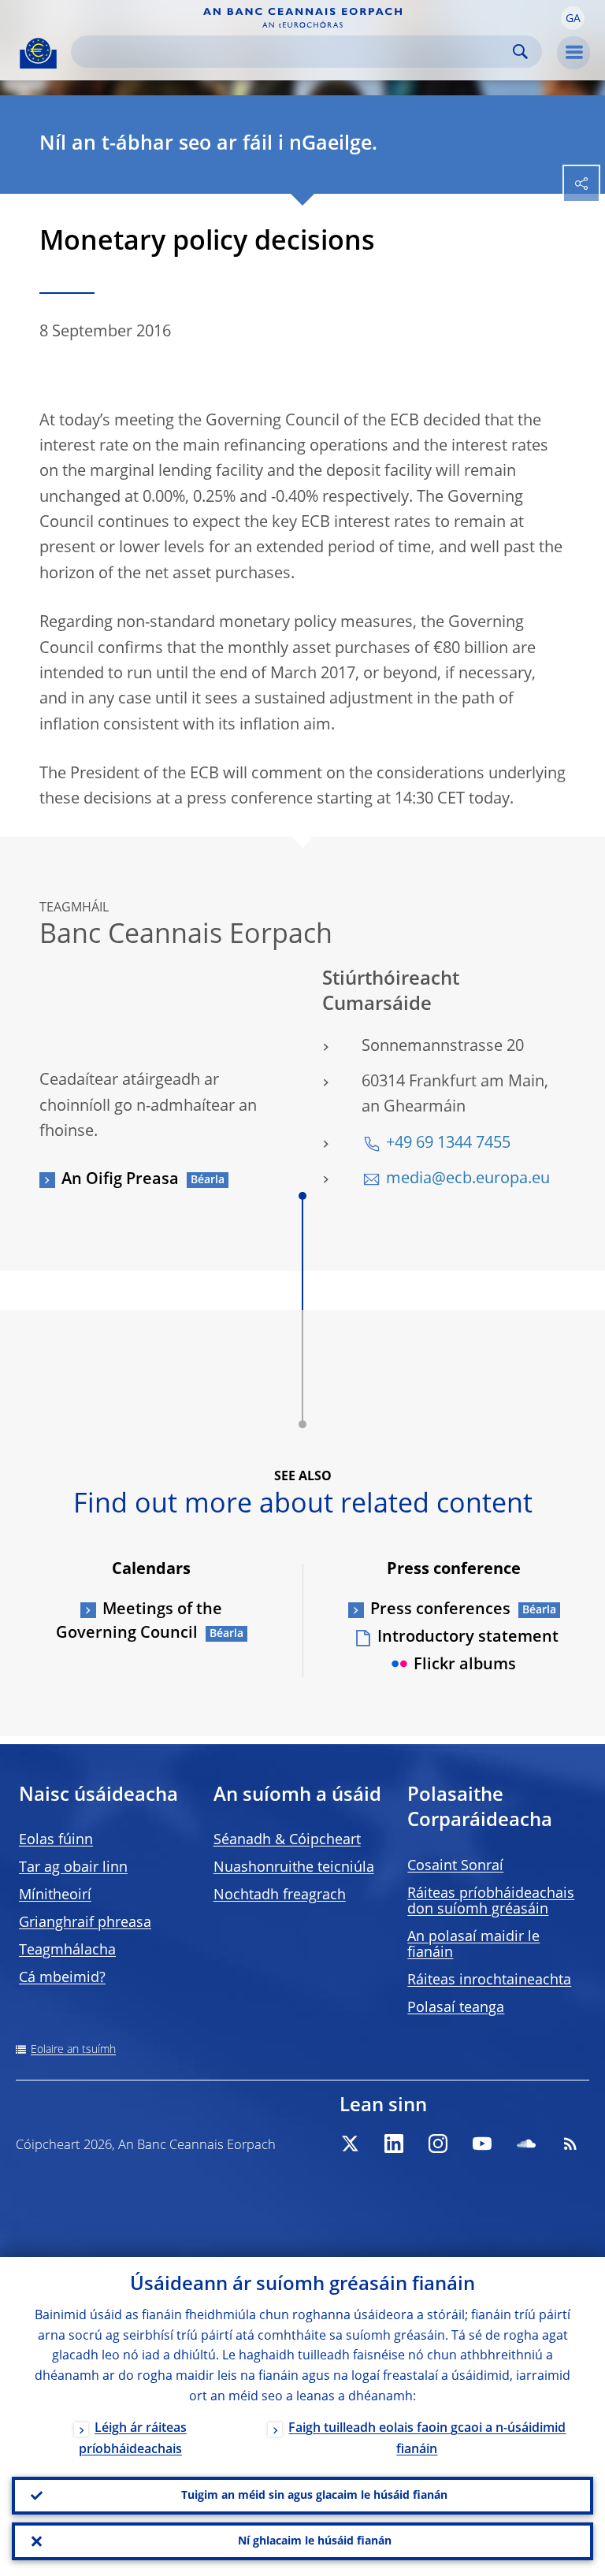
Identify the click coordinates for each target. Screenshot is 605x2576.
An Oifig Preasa (120, 1180)
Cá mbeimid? (62, 1978)
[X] (350, 2144)
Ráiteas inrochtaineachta (489, 1980)
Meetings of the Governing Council (139, 1622)
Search (520, 52)
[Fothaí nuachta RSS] (570, 2144)
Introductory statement (468, 1638)
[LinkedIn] (394, 2144)
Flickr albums (465, 1665)
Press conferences (440, 1610)
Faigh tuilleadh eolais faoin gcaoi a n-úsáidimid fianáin (427, 2439)
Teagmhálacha (67, 1951)
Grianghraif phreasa (85, 1923)
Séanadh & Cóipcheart (287, 1840)
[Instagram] (438, 2144)
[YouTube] (482, 2144)
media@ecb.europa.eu (468, 1179)
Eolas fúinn (56, 1840)
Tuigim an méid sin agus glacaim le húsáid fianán (314, 2496)
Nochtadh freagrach (280, 1895)
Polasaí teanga (456, 2008)
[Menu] (573, 53)
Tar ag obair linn (73, 1868)
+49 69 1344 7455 (448, 1144)
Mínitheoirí (55, 1895)
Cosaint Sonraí (455, 1866)
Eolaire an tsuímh (73, 2050)
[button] (573, 18)
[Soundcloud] (526, 2144)
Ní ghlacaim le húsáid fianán (315, 2541)
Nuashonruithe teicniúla (294, 1868)
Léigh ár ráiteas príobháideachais (133, 2439)
